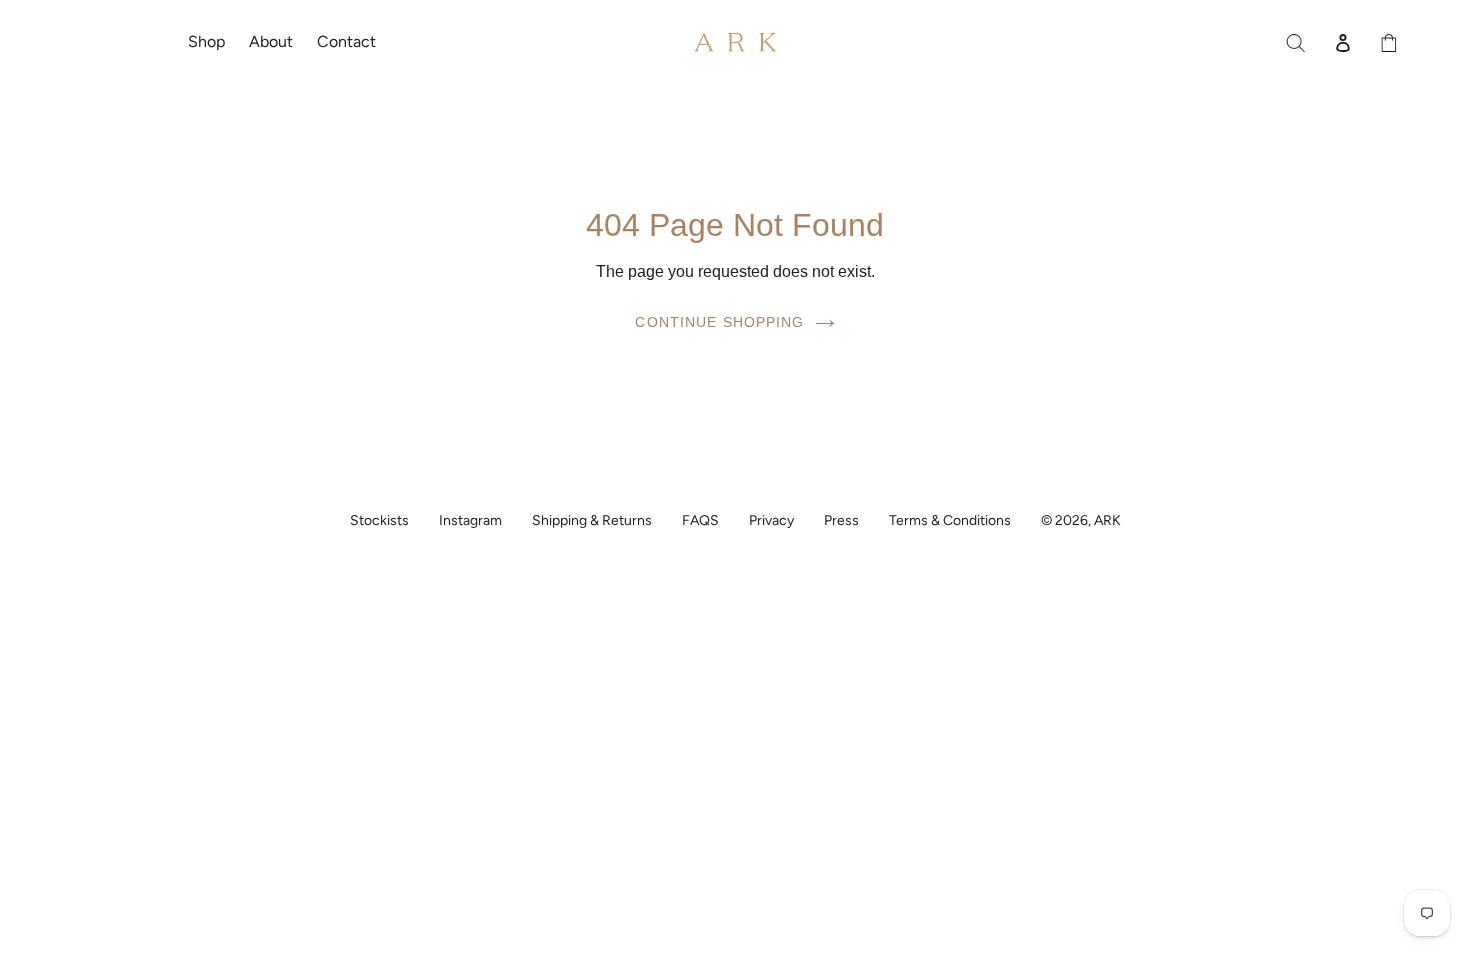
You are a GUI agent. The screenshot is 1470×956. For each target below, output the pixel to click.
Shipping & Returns (592, 520)
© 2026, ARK (1081, 520)
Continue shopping (719, 322)
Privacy (771, 520)
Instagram (470, 520)
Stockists (379, 520)
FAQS (700, 520)
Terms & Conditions (950, 520)
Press (841, 520)
